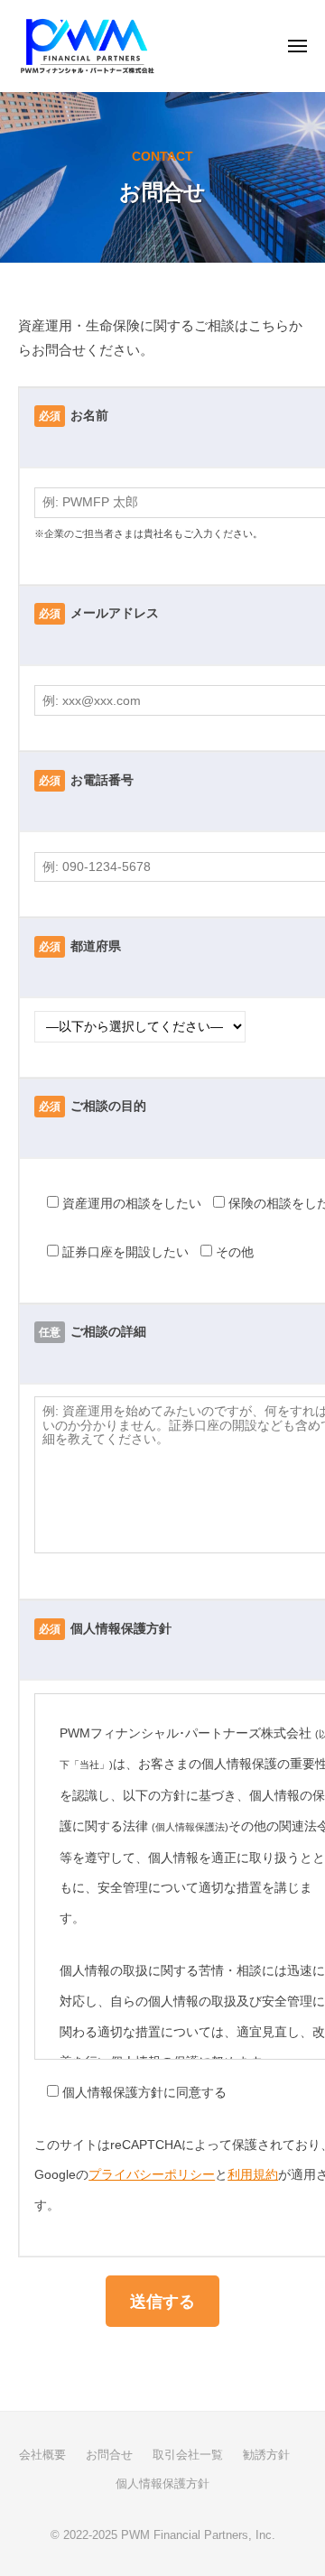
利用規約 (253, 2175)
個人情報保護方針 (162, 2483)
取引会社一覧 (188, 2455)
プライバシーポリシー (152, 2175)
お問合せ (109, 2455)
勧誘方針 (266, 2455)
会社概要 (42, 2455)
